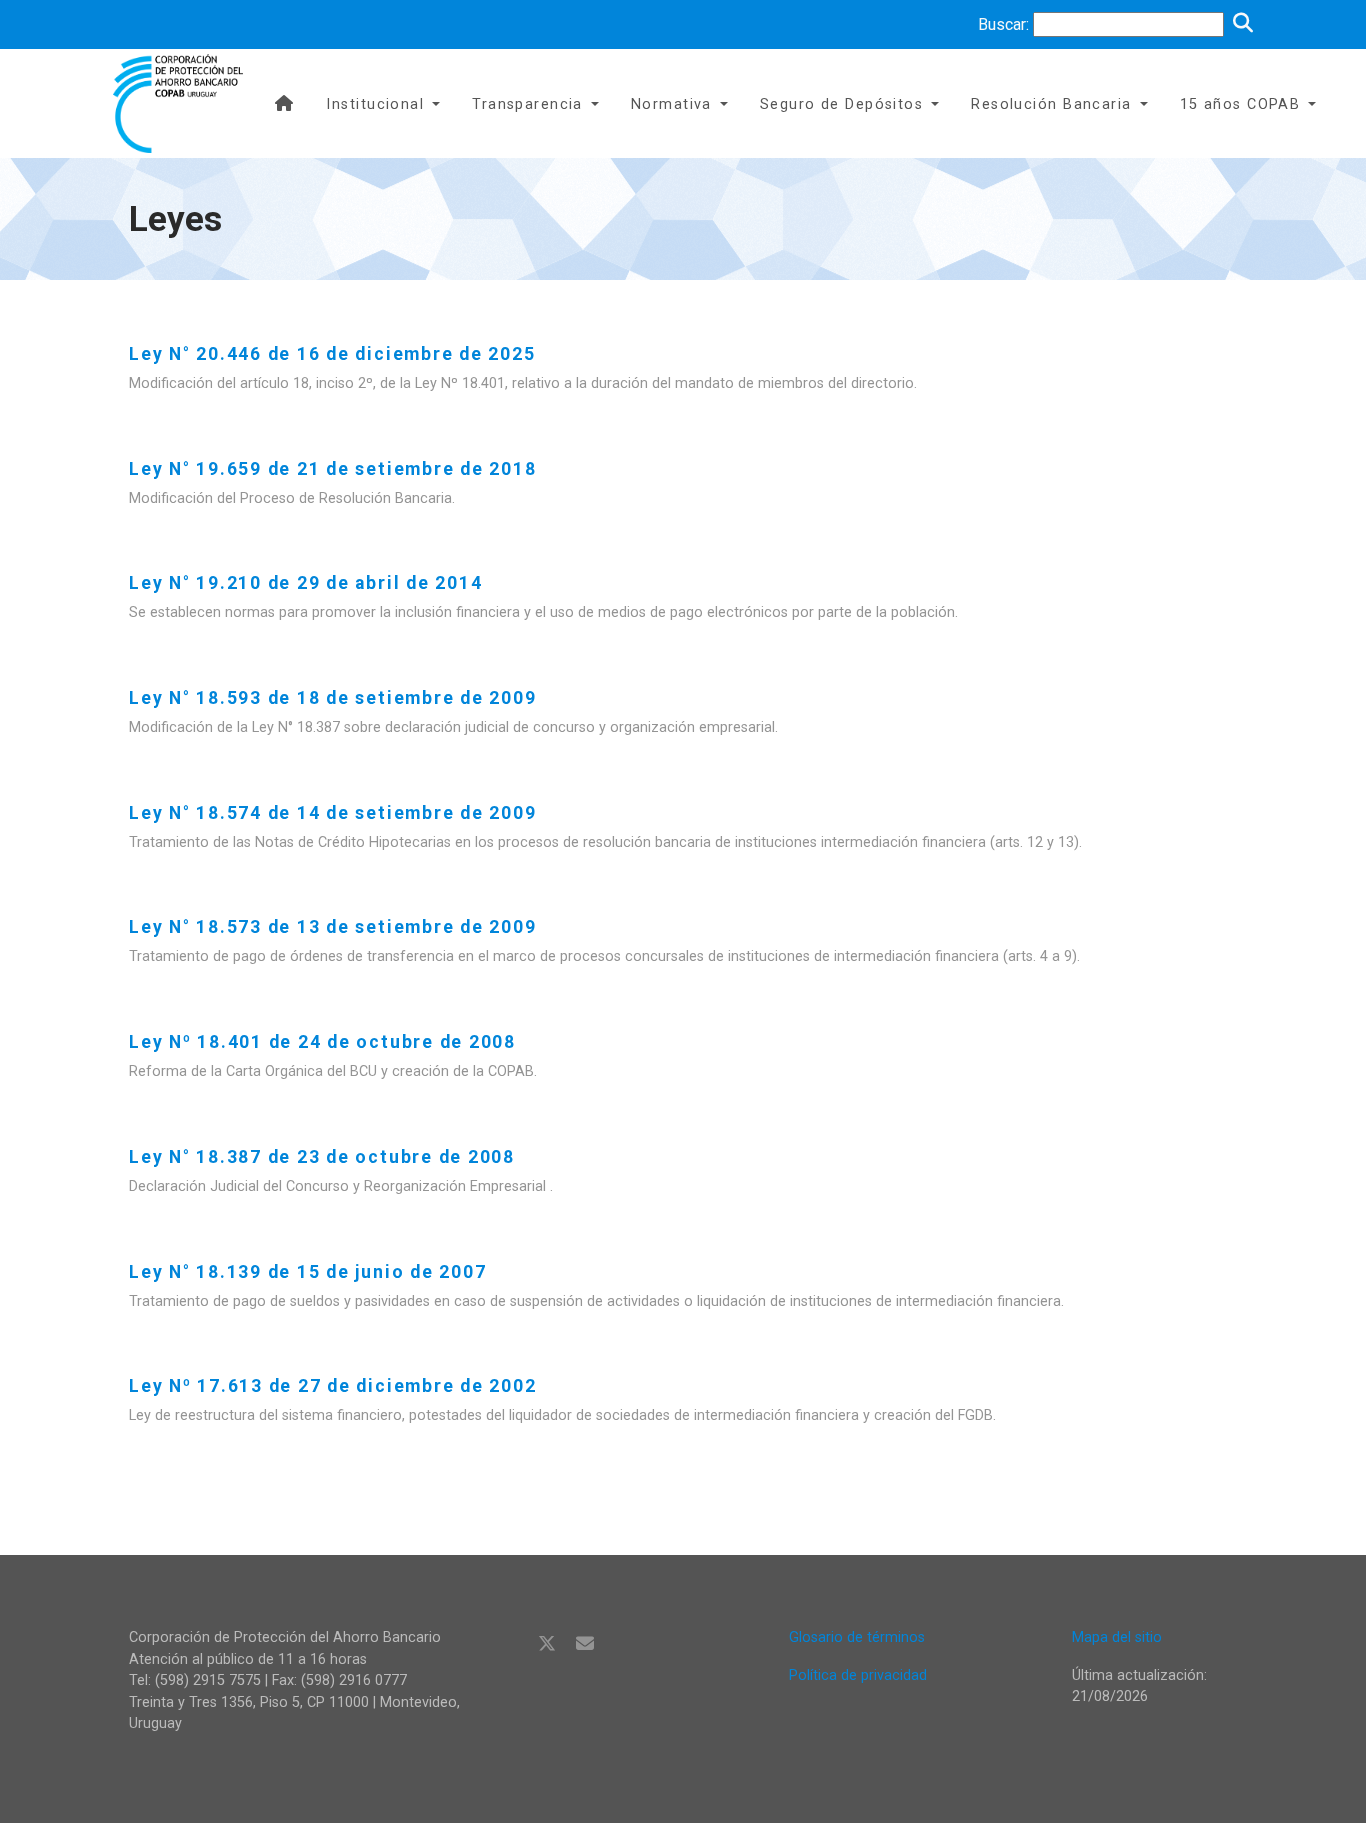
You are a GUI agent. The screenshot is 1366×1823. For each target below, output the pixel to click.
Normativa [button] (671, 104)
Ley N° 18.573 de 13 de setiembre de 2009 (332, 927)
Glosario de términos (857, 1637)
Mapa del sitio (1117, 1637)
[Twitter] (547, 1644)
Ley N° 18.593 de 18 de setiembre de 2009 (332, 698)
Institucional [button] (375, 104)
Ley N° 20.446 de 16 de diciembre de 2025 (332, 354)
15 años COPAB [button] (1240, 104)
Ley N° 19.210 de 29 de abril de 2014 (305, 583)
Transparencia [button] (527, 104)
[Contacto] (585, 1644)
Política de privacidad (858, 1675)
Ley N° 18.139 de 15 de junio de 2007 (307, 1272)
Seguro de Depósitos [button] (841, 104)
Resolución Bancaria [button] (1051, 104)
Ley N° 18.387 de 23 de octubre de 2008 (322, 1157)
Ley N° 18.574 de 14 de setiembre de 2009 (332, 813)
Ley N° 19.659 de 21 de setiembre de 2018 (332, 469)
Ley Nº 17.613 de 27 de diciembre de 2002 (332, 1386)
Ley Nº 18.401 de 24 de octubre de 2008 (322, 1042)
